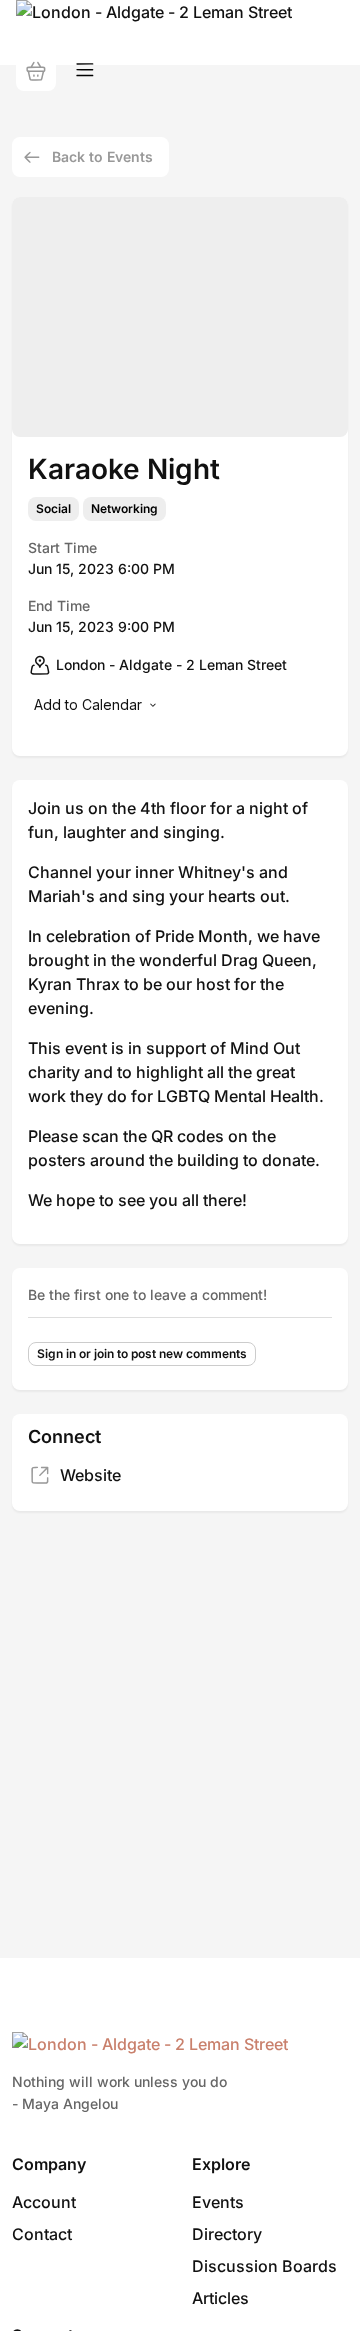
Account (44, 2202)
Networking (124, 509)
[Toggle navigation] (85, 70)
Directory (227, 2234)
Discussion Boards (264, 2266)
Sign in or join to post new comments (142, 1353)
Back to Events (102, 156)
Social (53, 509)
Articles (220, 2298)
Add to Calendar (88, 704)
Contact (42, 2234)
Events (218, 2202)
